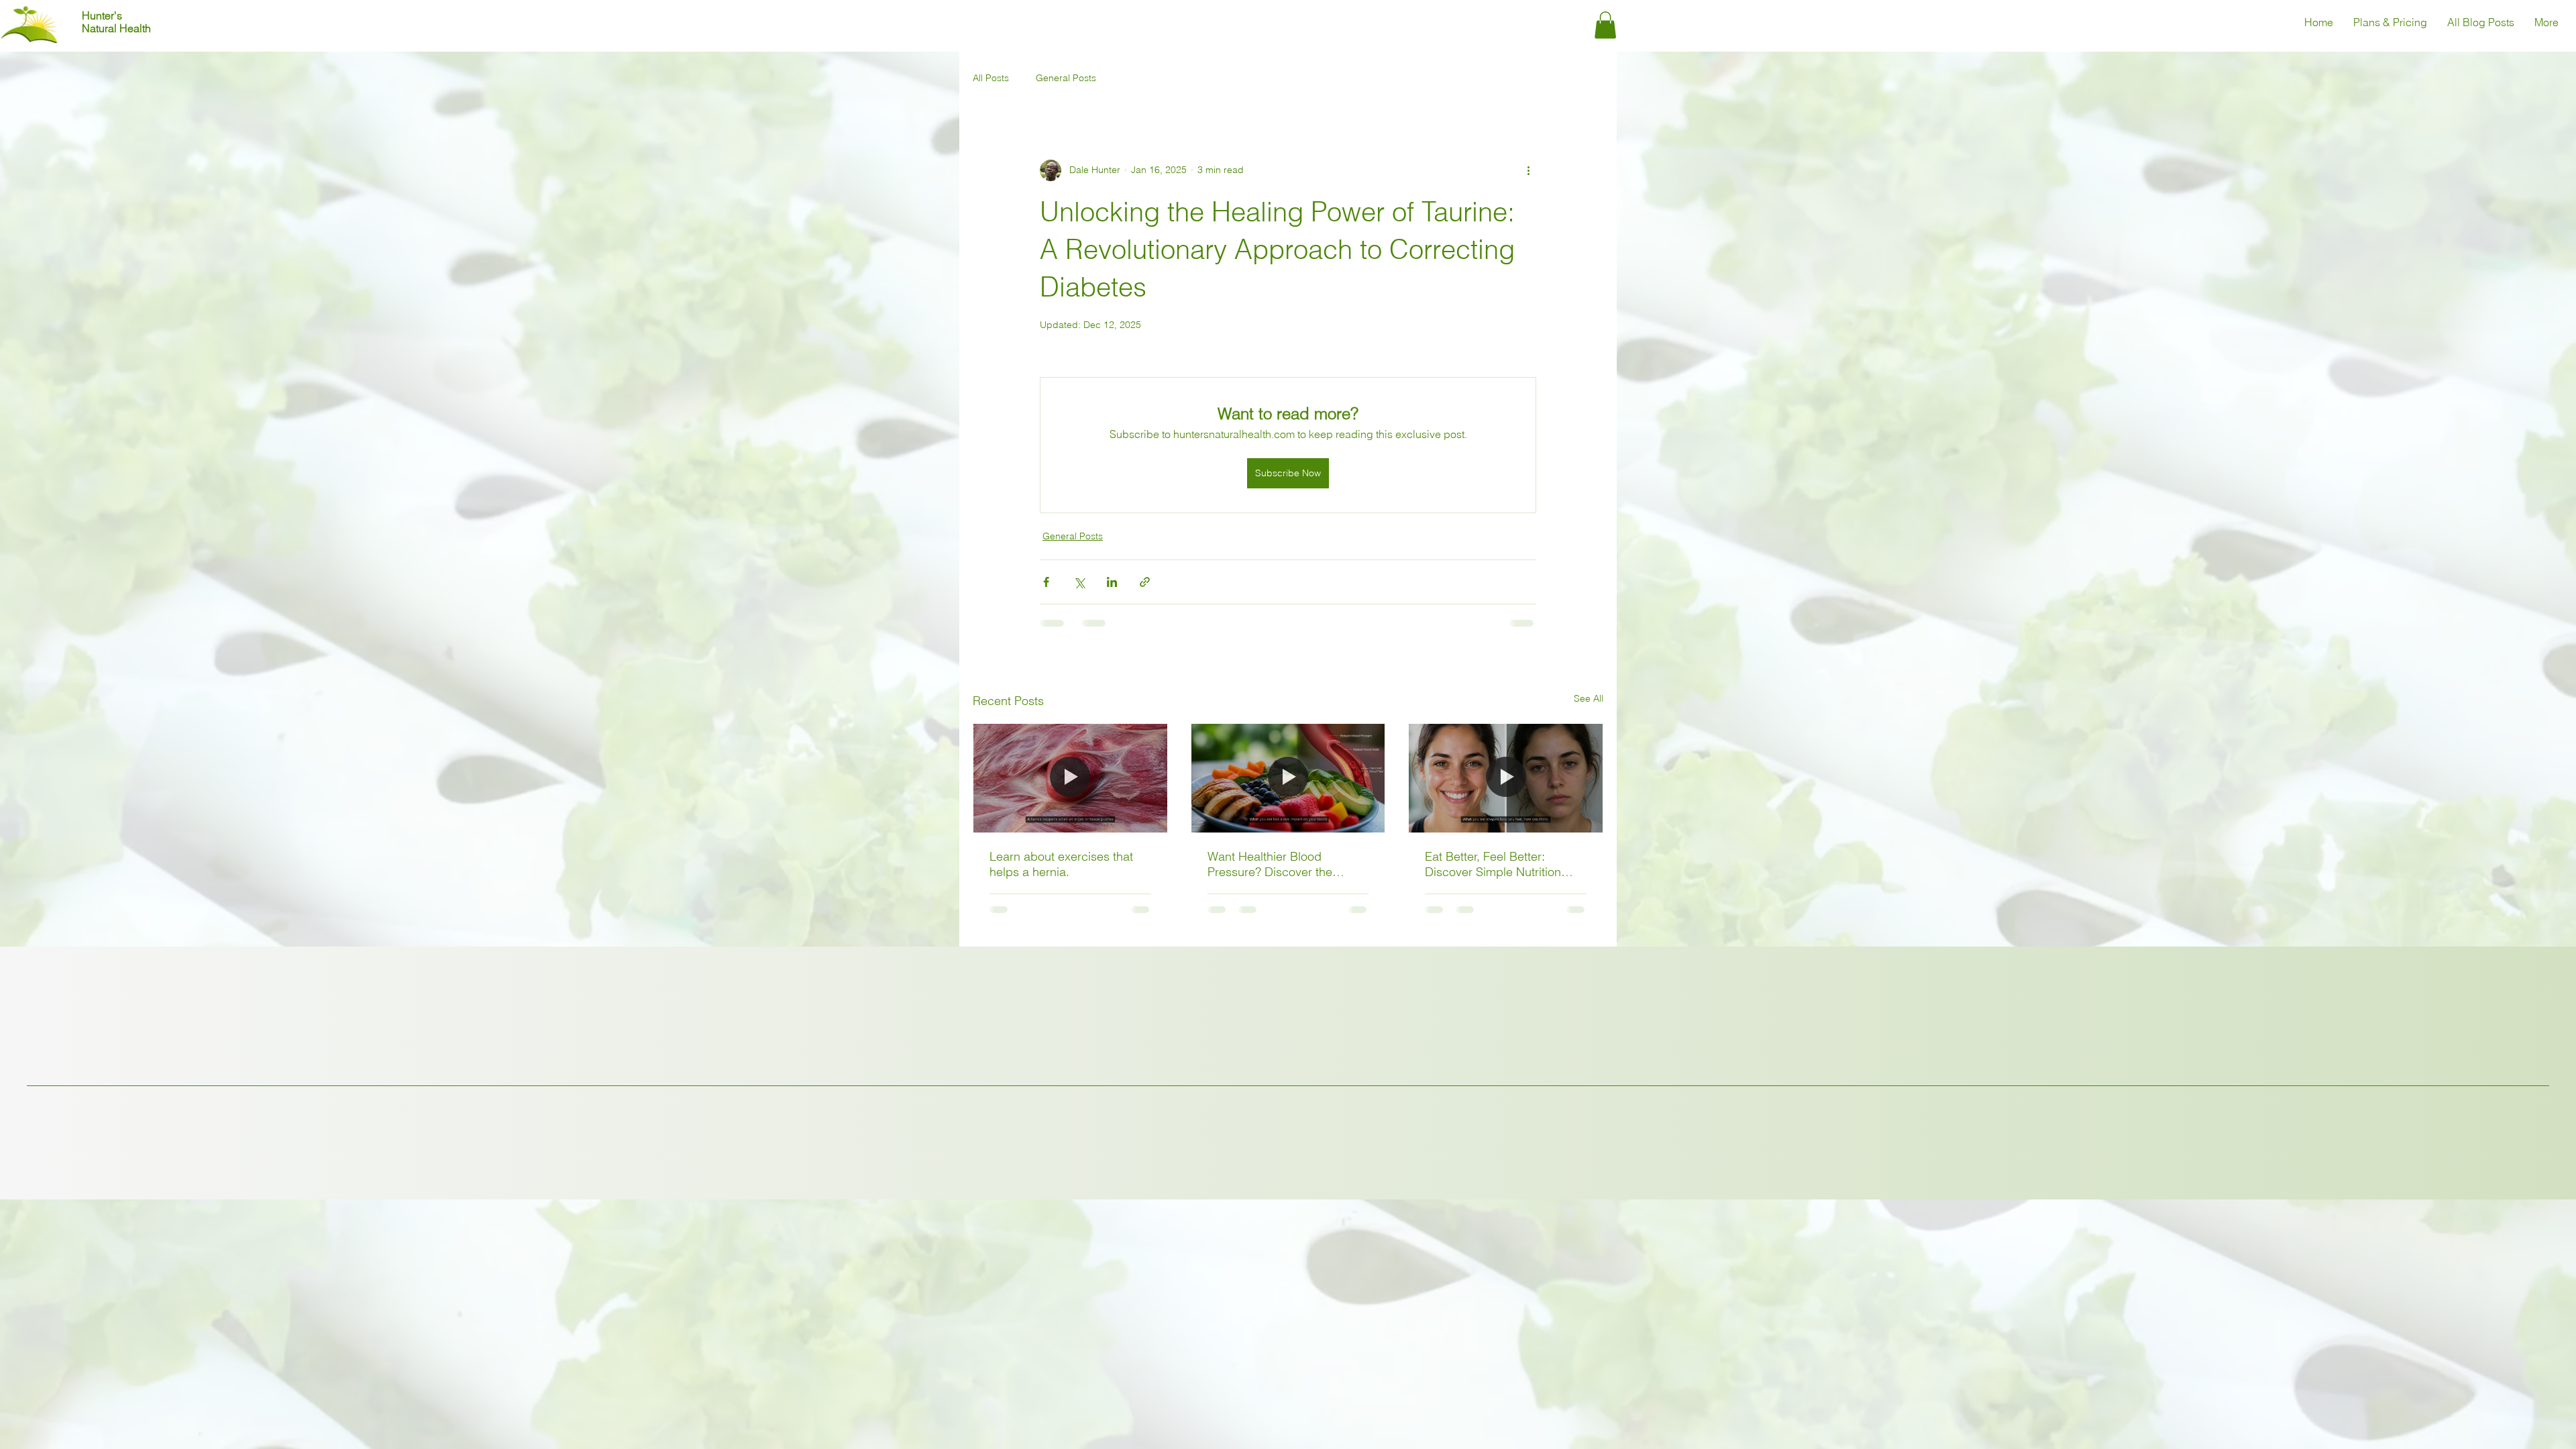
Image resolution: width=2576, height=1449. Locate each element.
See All (1589, 698)
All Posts (991, 78)
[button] (1605, 25)
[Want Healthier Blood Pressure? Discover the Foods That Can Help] (1288, 778)
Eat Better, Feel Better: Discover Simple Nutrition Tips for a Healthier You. (1493, 864)
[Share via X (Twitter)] (1079, 582)
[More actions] (1528, 170)
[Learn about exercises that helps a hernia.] (1070, 778)
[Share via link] (1145, 582)
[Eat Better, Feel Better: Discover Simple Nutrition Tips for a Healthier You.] (1506, 778)
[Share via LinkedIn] (1112, 582)
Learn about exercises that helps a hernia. (1061, 864)
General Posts (1066, 78)
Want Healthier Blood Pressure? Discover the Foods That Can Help (1270, 864)
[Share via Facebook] (1046, 582)
